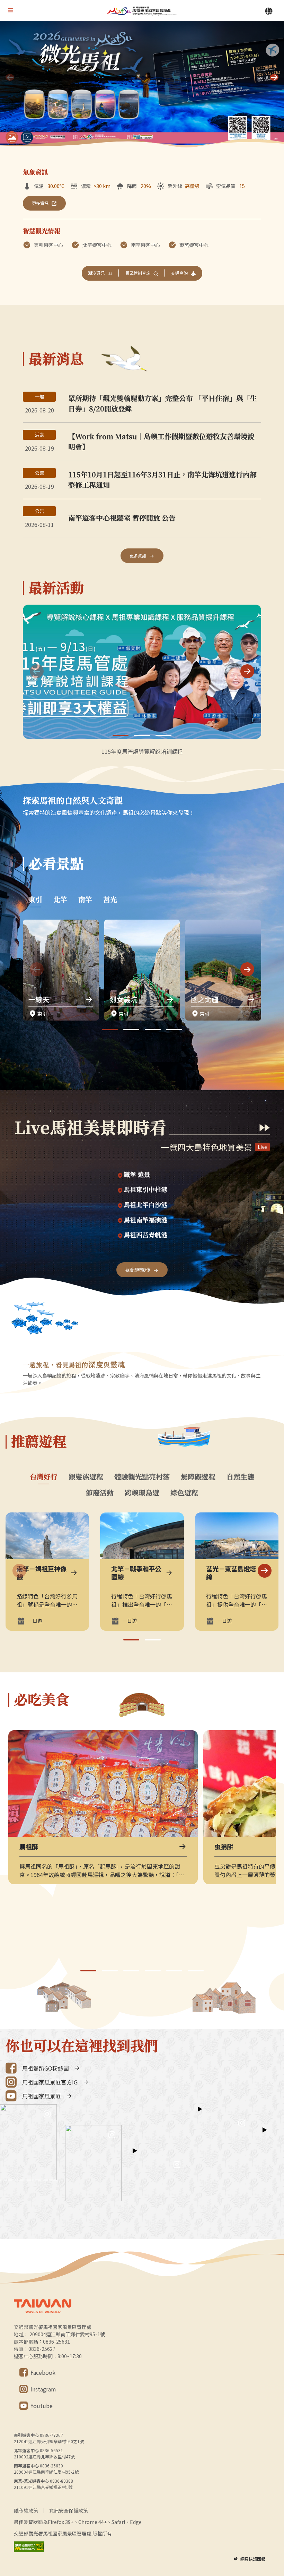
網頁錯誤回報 (253, 2559)
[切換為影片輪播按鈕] (27, 137)
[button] (274, 77)
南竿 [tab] (85, 899)
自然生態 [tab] (240, 1477)
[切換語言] (269, 11)
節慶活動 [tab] (100, 1493)
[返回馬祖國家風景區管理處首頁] (142, 11)
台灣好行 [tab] (44, 1477)
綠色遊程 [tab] (184, 1493)
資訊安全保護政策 (69, 2510)
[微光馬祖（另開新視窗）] (142, 85)
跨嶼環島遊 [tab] (142, 1493)
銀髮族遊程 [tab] (86, 1477)
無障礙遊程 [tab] (198, 1477)
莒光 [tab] (110, 899)
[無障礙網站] (29, 2547)
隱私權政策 (26, 2510)
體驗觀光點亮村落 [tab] (142, 1477)
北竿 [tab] (60, 899)
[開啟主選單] (10, 10)
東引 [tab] (35, 899)
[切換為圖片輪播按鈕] (12, 137)
